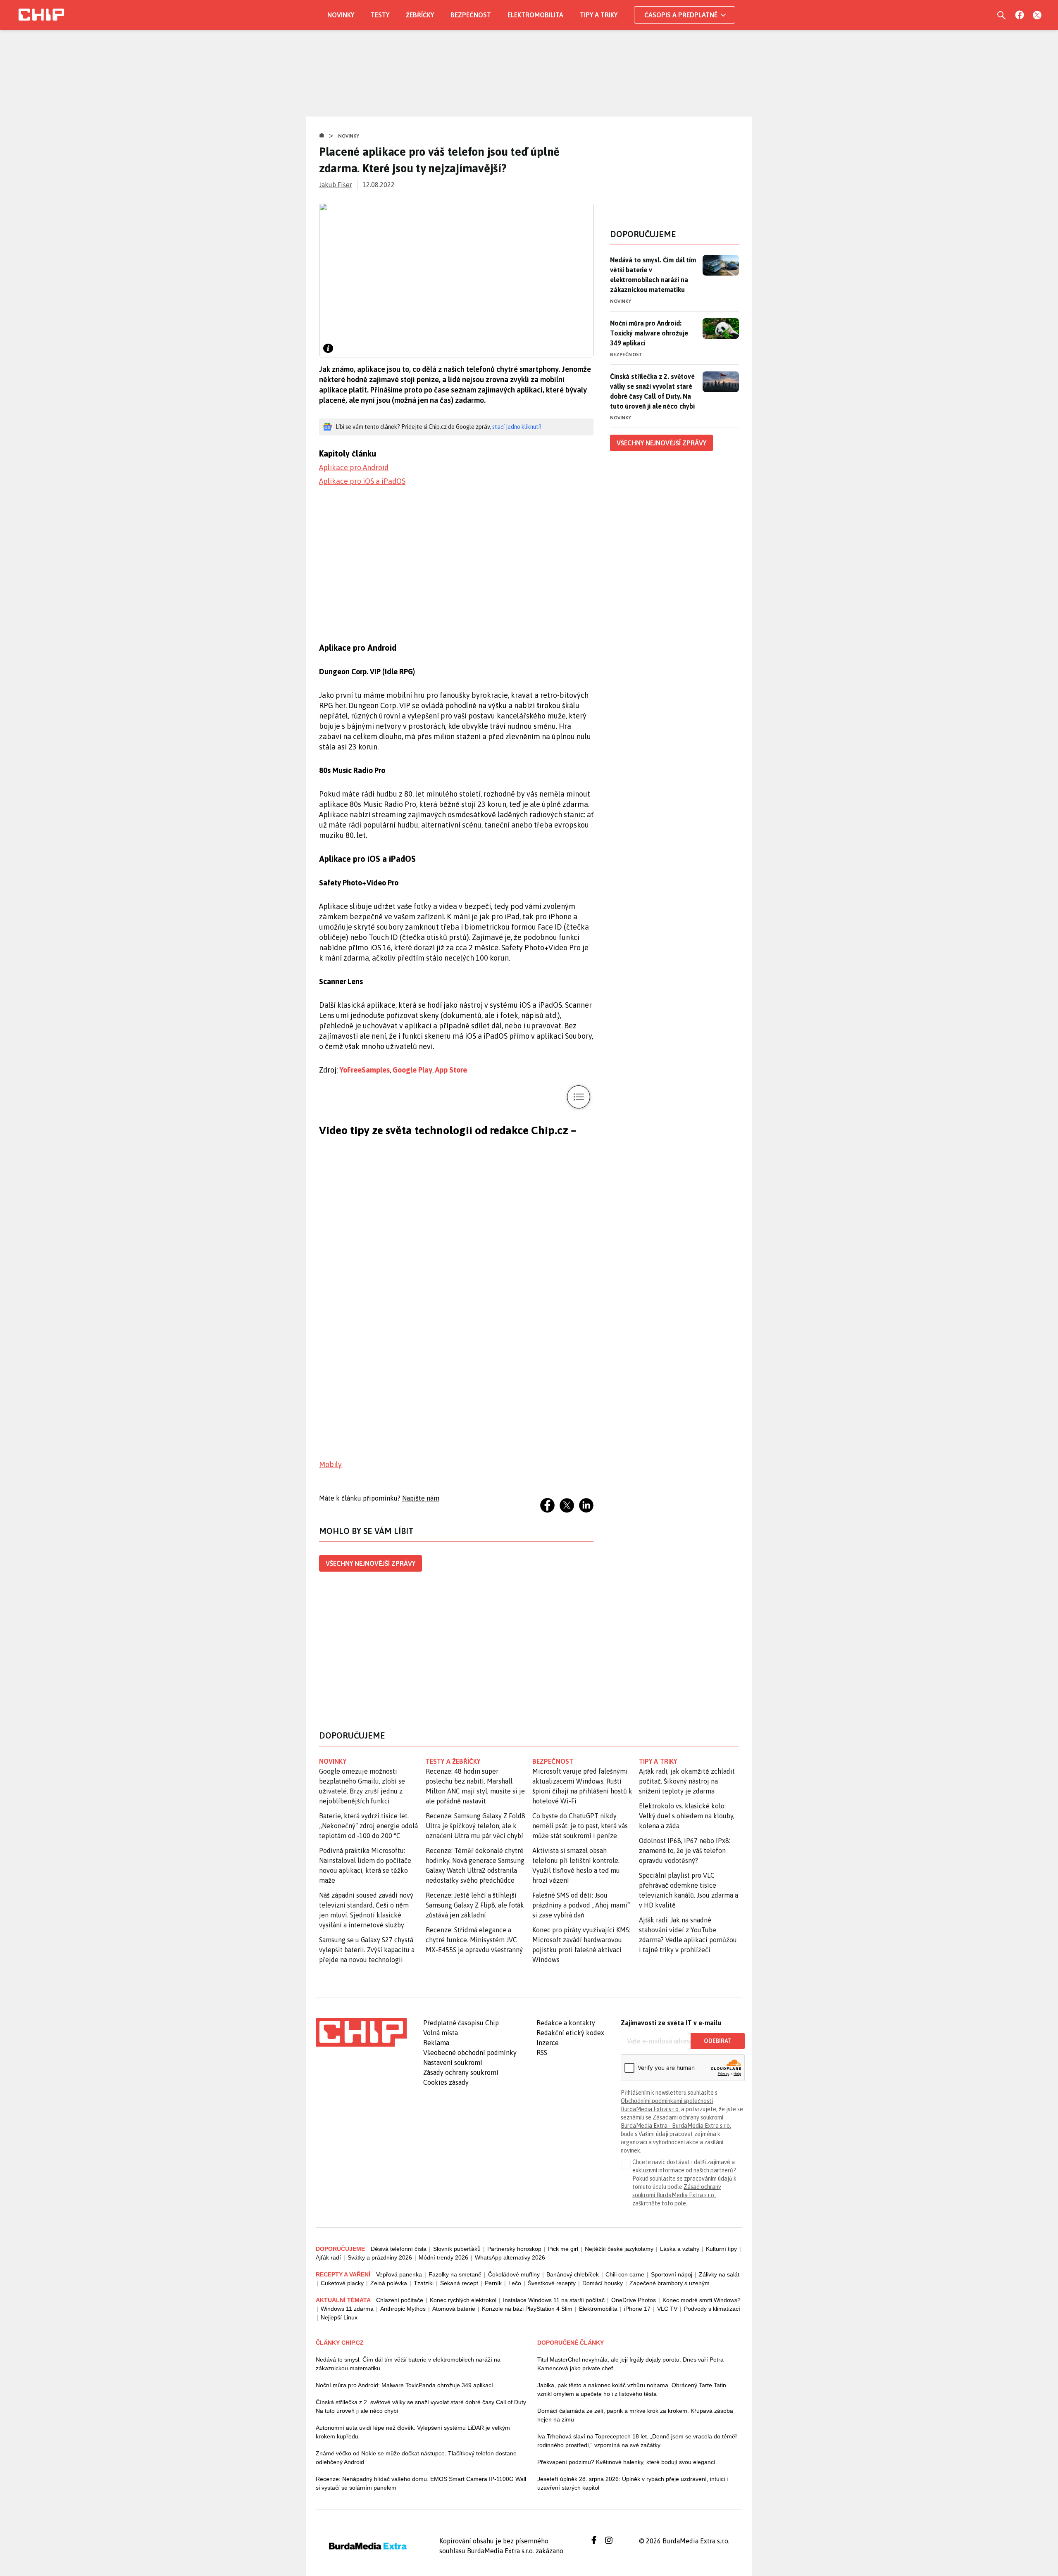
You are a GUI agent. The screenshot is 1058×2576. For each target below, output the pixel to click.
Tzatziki (424, 2283)
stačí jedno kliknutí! (517, 427)
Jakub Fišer (336, 185)
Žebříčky (420, 15)
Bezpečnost (471, 15)
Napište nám (421, 1498)
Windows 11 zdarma (347, 2309)
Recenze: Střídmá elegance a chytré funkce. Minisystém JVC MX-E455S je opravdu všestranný (474, 1940)
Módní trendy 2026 (443, 2257)
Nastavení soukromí (453, 2062)
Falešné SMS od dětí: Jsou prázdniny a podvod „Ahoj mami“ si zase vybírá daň (581, 1905)
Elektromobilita (535, 15)
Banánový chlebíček (573, 2274)
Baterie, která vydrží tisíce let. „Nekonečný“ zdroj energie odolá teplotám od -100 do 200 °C (368, 1826)
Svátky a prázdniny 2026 (380, 2257)
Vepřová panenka (399, 2274)
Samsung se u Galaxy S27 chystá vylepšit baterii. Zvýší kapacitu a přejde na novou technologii (367, 1950)
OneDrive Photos (634, 2300)
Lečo (515, 2283)
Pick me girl (563, 2249)
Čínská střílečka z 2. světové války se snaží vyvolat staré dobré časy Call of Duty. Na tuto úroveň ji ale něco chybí (652, 391)
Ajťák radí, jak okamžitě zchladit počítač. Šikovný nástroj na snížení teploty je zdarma (687, 1781)
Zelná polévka (389, 2283)
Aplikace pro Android (354, 467)
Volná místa (441, 2033)
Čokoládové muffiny (514, 2274)
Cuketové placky (342, 2283)
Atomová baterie (454, 2309)
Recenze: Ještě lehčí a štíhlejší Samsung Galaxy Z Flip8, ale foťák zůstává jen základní (475, 1905)
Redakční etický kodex (570, 2033)
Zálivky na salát (719, 2274)
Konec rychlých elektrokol (463, 2300)
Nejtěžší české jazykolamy (619, 2249)
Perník (493, 2283)
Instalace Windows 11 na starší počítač (554, 2300)
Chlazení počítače (400, 2300)
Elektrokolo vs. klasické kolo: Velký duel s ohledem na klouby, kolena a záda (687, 1816)
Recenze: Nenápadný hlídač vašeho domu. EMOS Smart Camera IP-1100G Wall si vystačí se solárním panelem (421, 2483)
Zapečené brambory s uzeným (670, 2283)
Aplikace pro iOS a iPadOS (362, 481)
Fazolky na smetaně (455, 2274)
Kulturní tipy (721, 2249)
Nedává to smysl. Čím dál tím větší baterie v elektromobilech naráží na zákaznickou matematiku (653, 275)
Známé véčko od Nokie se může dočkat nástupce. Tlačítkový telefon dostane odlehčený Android (416, 2458)
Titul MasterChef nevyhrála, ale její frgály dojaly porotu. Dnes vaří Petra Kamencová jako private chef (630, 2364)
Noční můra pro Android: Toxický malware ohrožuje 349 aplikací (649, 333)
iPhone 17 (637, 2309)
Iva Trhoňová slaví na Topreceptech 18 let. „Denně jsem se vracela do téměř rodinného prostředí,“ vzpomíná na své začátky (637, 2441)
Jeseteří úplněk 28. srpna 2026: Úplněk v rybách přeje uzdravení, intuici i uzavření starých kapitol (633, 2483)
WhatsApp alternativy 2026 (510, 2257)
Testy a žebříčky (453, 1761)
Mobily (330, 1464)
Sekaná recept (459, 2283)
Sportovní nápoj (672, 2274)
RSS (542, 2053)
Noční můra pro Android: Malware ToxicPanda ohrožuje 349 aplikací (404, 2385)
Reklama (436, 2043)
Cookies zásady (446, 2082)
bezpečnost (553, 1761)
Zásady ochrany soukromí (461, 2072)
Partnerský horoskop (514, 2249)
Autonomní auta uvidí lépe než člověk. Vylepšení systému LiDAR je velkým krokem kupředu (413, 2432)
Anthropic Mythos (403, 2309)
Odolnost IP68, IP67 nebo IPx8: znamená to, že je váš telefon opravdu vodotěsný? (685, 1851)
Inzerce (548, 2043)
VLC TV (667, 2309)
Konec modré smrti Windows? (702, 2300)
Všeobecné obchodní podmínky (470, 2053)
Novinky (341, 15)
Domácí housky (603, 2283)
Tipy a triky (599, 15)
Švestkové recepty (552, 2283)
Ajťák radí (328, 2257)
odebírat (718, 2041)
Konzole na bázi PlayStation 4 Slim (527, 2309)
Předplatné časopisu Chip (461, 2023)
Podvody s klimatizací (712, 2309)
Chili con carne (625, 2274)
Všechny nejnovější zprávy (371, 1563)
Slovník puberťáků (457, 2249)
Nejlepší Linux (339, 2317)
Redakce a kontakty (566, 2023)
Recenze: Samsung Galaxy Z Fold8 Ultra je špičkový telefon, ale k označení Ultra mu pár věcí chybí (475, 1826)
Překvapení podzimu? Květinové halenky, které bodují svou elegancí (626, 2462)
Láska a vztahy (680, 2249)
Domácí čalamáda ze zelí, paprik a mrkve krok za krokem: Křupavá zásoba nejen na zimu (635, 2415)
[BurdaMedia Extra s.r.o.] (361, 2032)
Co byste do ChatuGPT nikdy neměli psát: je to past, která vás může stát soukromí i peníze (580, 1826)
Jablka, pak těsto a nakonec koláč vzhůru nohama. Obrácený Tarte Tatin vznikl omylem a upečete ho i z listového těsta (632, 2389)
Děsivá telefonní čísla (399, 2249)
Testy (380, 15)
